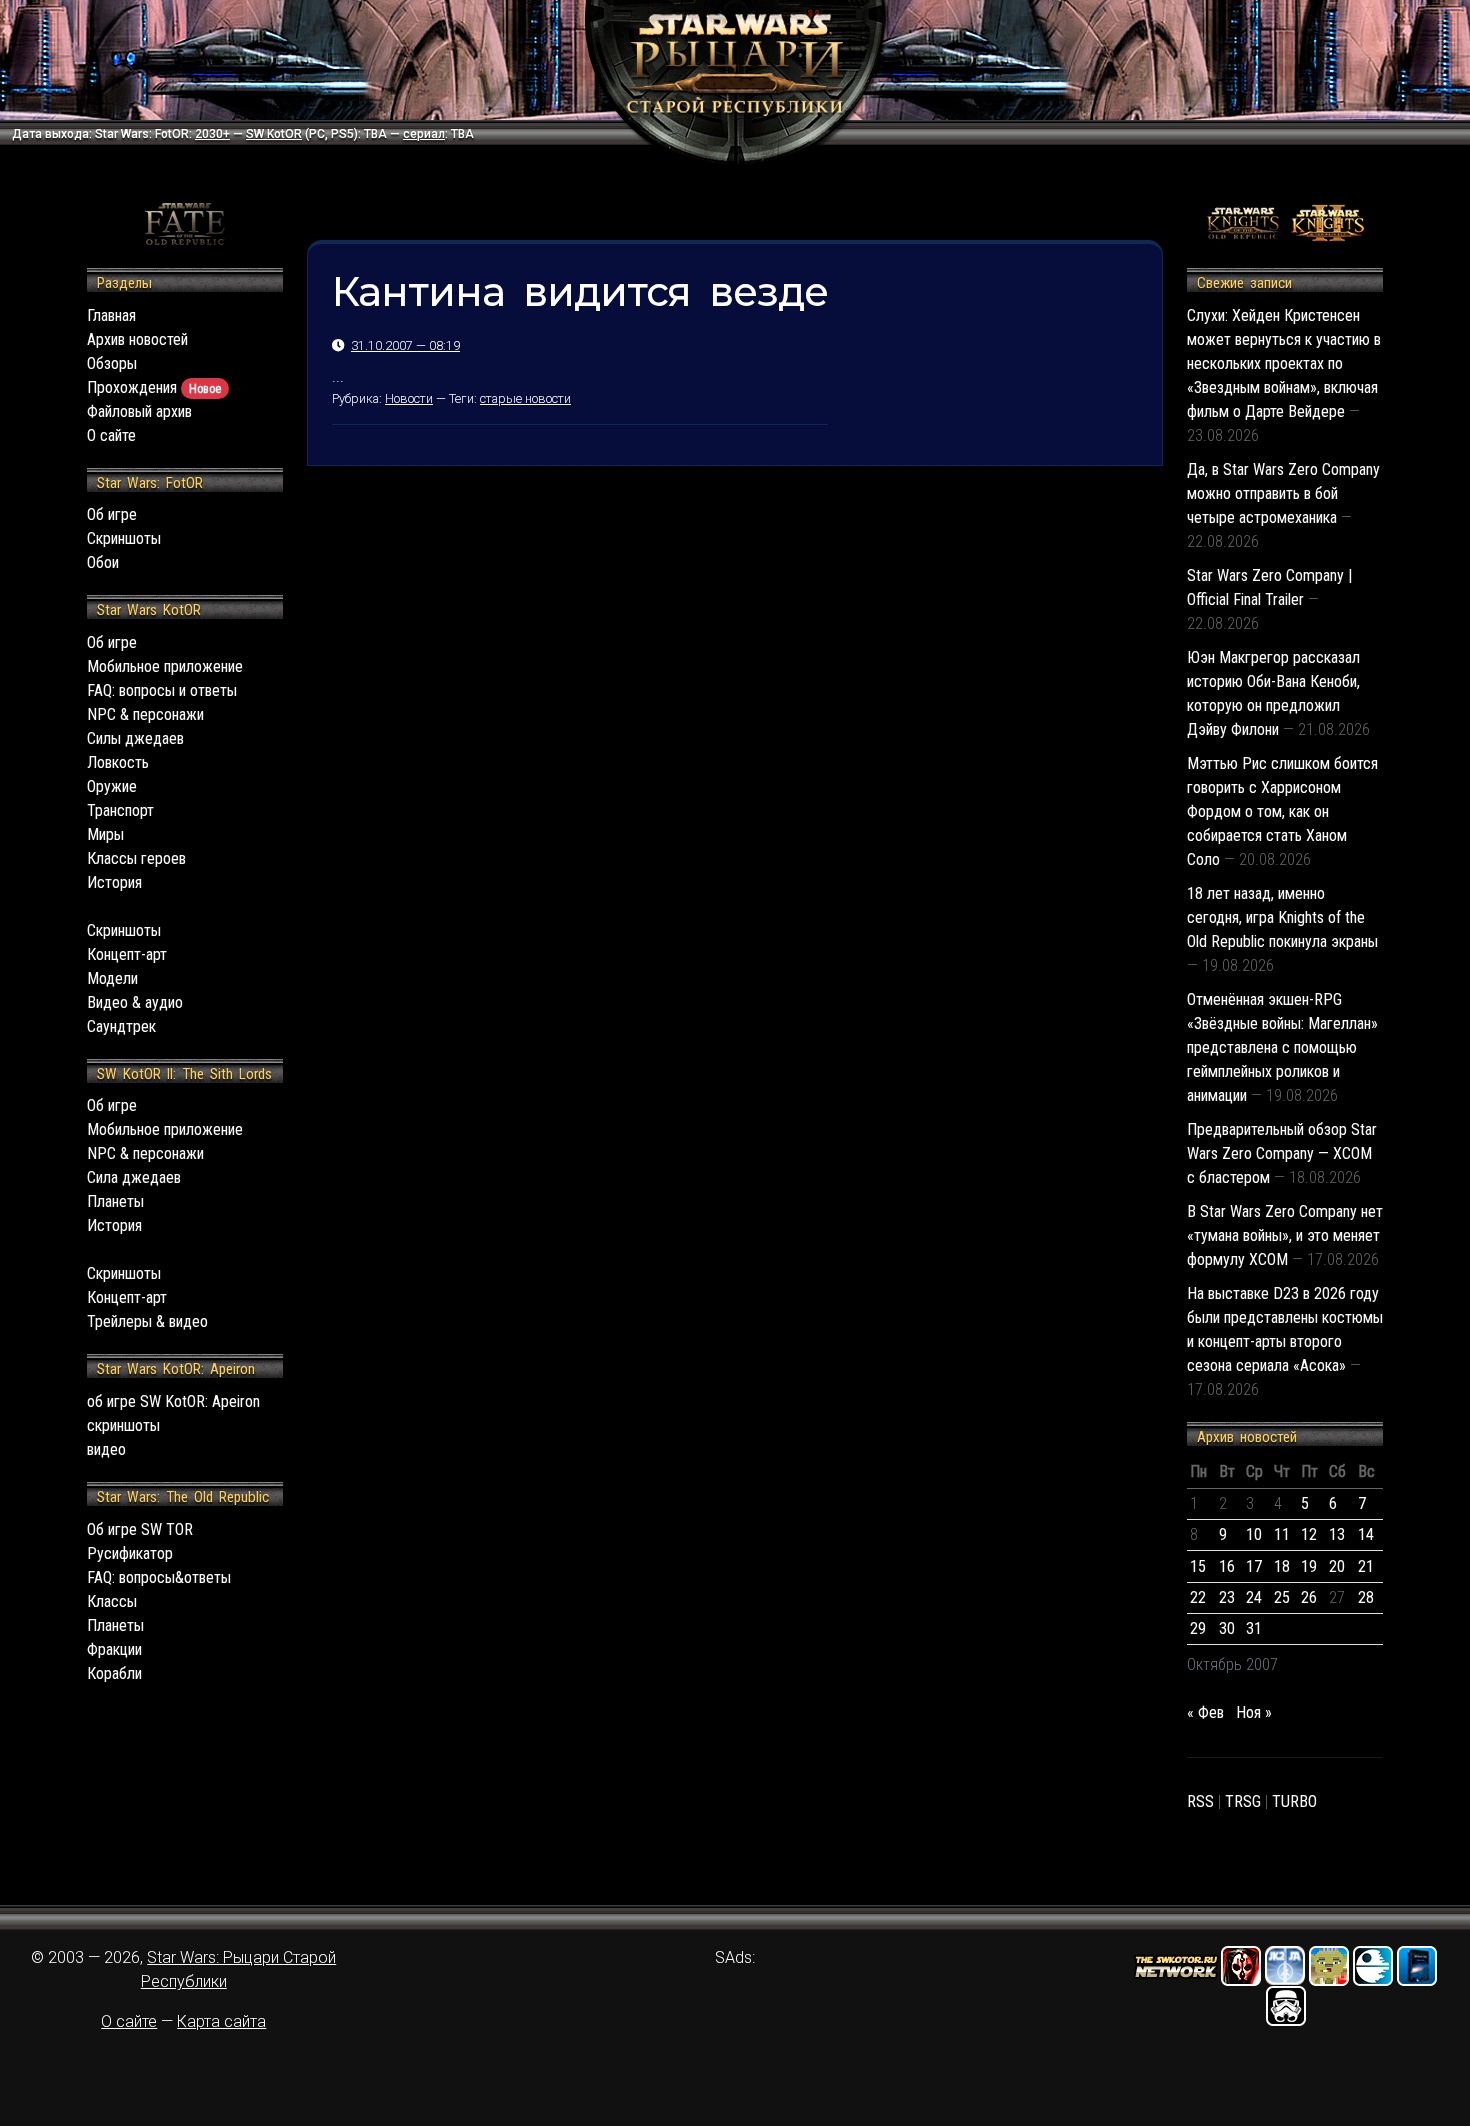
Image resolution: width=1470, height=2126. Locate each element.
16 (1227, 1566)
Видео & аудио (135, 1002)
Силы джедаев (135, 738)
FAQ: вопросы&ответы (159, 1577)
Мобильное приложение (165, 666)
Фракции (114, 1649)
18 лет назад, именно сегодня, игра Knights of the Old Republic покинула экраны (1282, 917)
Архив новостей (137, 339)
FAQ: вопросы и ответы (162, 690)
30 (1227, 1628)
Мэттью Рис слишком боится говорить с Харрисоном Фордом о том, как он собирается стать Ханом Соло (1282, 811)
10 (1254, 1534)
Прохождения (154, 387)
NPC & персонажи (145, 714)
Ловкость (118, 762)
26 (1309, 1597)
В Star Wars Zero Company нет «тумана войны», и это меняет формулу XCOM (1285, 1235)
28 (1366, 1597)
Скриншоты (124, 538)
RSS (1200, 1801)
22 (1198, 1597)
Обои (103, 562)
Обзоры (112, 363)
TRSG (1243, 1801)
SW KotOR (274, 134)
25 (1282, 1597)
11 (1282, 1534)
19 (1309, 1566)
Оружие (112, 786)
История (114, 882)
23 (1227, 1597)
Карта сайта (221, 2021)
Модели (112, 978)
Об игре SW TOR (140, 1529)
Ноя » (1254, 1712)
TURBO (1294, 1801)
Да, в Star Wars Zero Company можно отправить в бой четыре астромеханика (1283, 493)
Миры (105, 834)
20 (1337, 1566)
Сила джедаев (134, 1177)
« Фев (1205, 1712)
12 (1309, 1534)
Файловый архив (139, 411)
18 (1282, 1566)
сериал (424, 134)
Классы (112, 1601)
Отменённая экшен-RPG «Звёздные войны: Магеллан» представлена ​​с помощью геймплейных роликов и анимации (1282, 1047)
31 (1254, 1628)
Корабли (114, 1673)
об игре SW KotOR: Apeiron (173, 1401)
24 (1254, 1597)
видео (106, 1449)
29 (1198, 1628)
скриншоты (123, 1425)
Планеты (115, 1201)
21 (1366, 1566)
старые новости (525, 398)
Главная (111, 315)
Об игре (112, 514)
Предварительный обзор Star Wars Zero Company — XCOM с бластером (1282, 1153)
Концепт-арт (127, 954)
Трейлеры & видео (147, 1321)
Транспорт (120, 810)
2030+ (212, 134)
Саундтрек (121, 1026)
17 (1254, 1566)
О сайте (111, 435)
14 (1366, 1534)
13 (1337, 1534)
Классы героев (136, 858)
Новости (409, 398)
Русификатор (130, 1553)
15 (1198, 1566)
